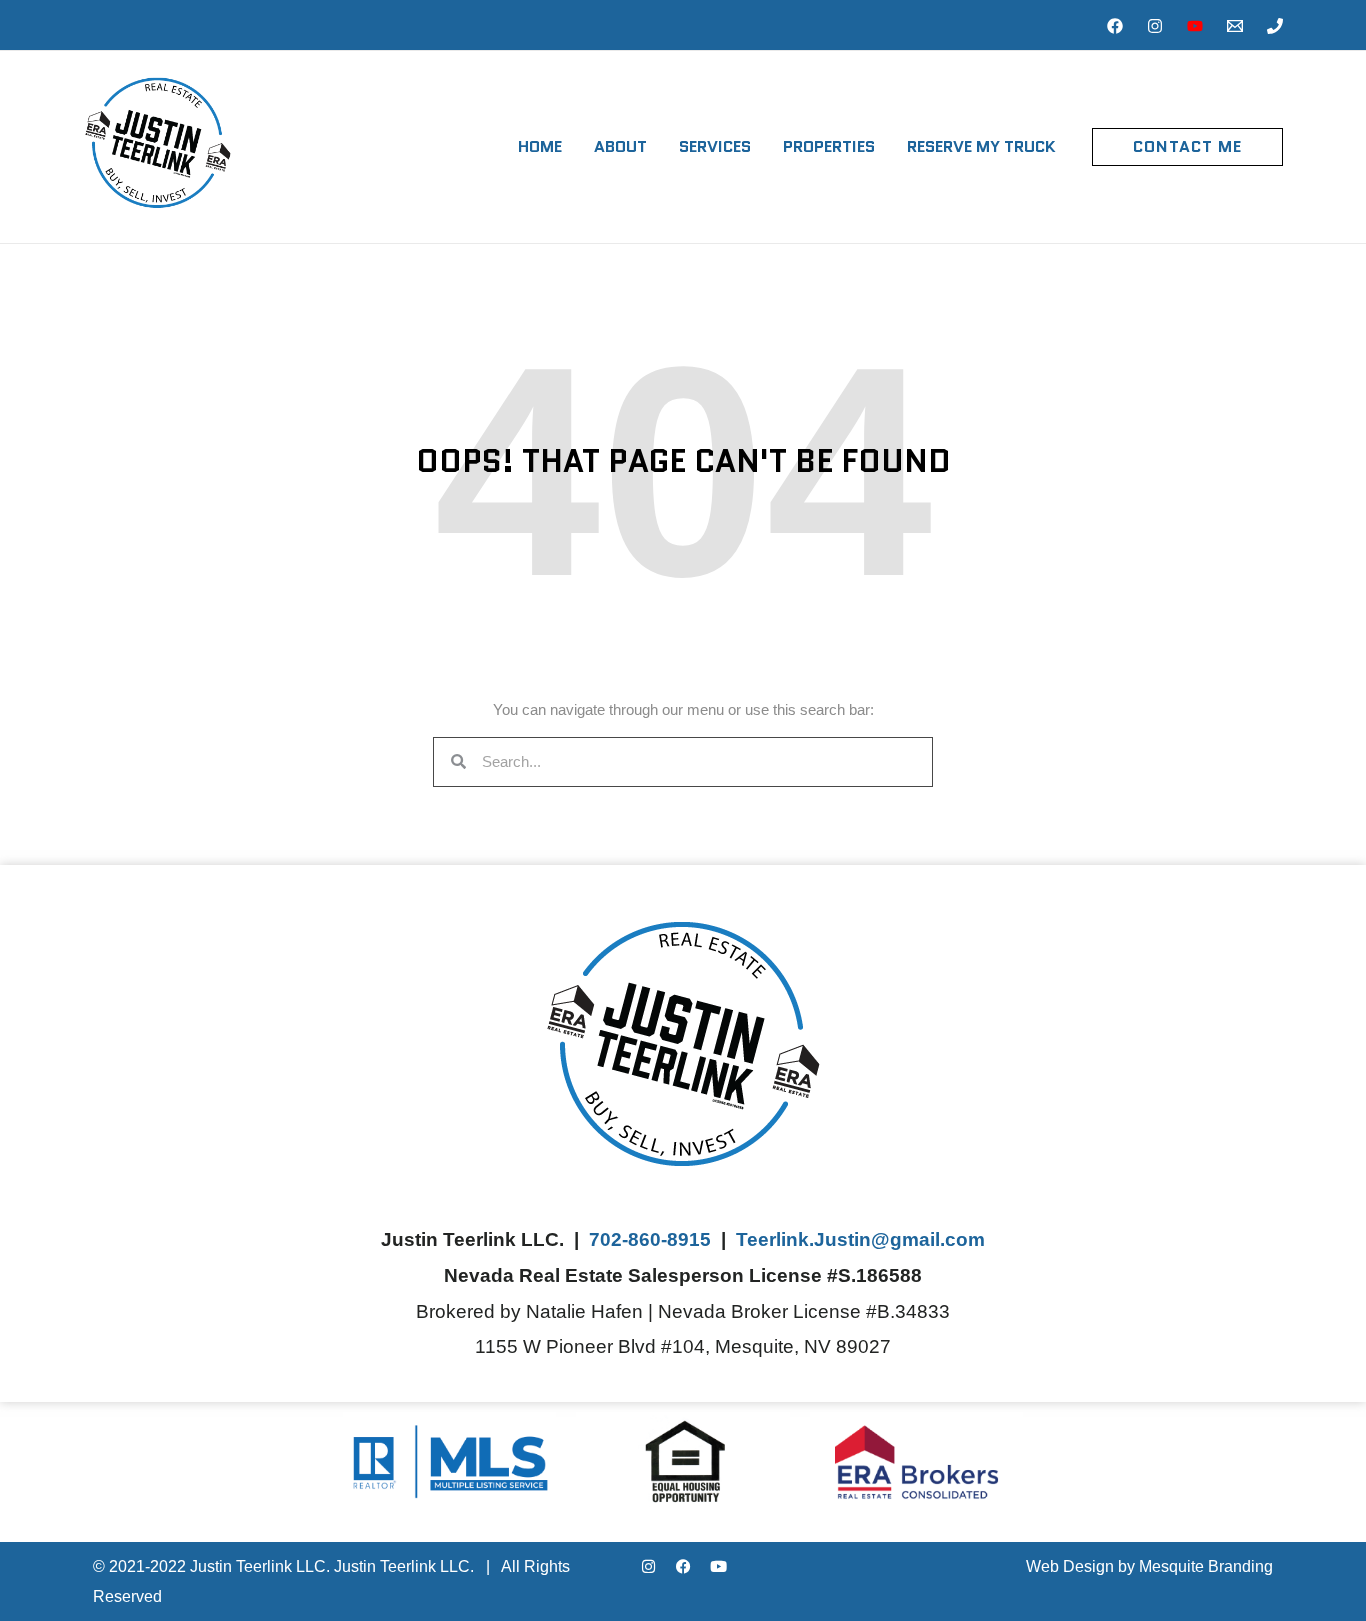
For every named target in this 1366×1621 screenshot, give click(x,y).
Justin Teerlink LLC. (404, 1566)
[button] (1187, 147)
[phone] (1275, 26)
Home (540, 146)
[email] (1235, 26)
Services (715, 146)
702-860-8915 (650, 1239)
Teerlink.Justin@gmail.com (860, 1239)
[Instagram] (1155, 26)
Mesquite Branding (1206, 1566)
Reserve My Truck (981, 146)
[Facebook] (1115, 26)
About (620, 146)
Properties (829, 146)
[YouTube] (1195, 26)
